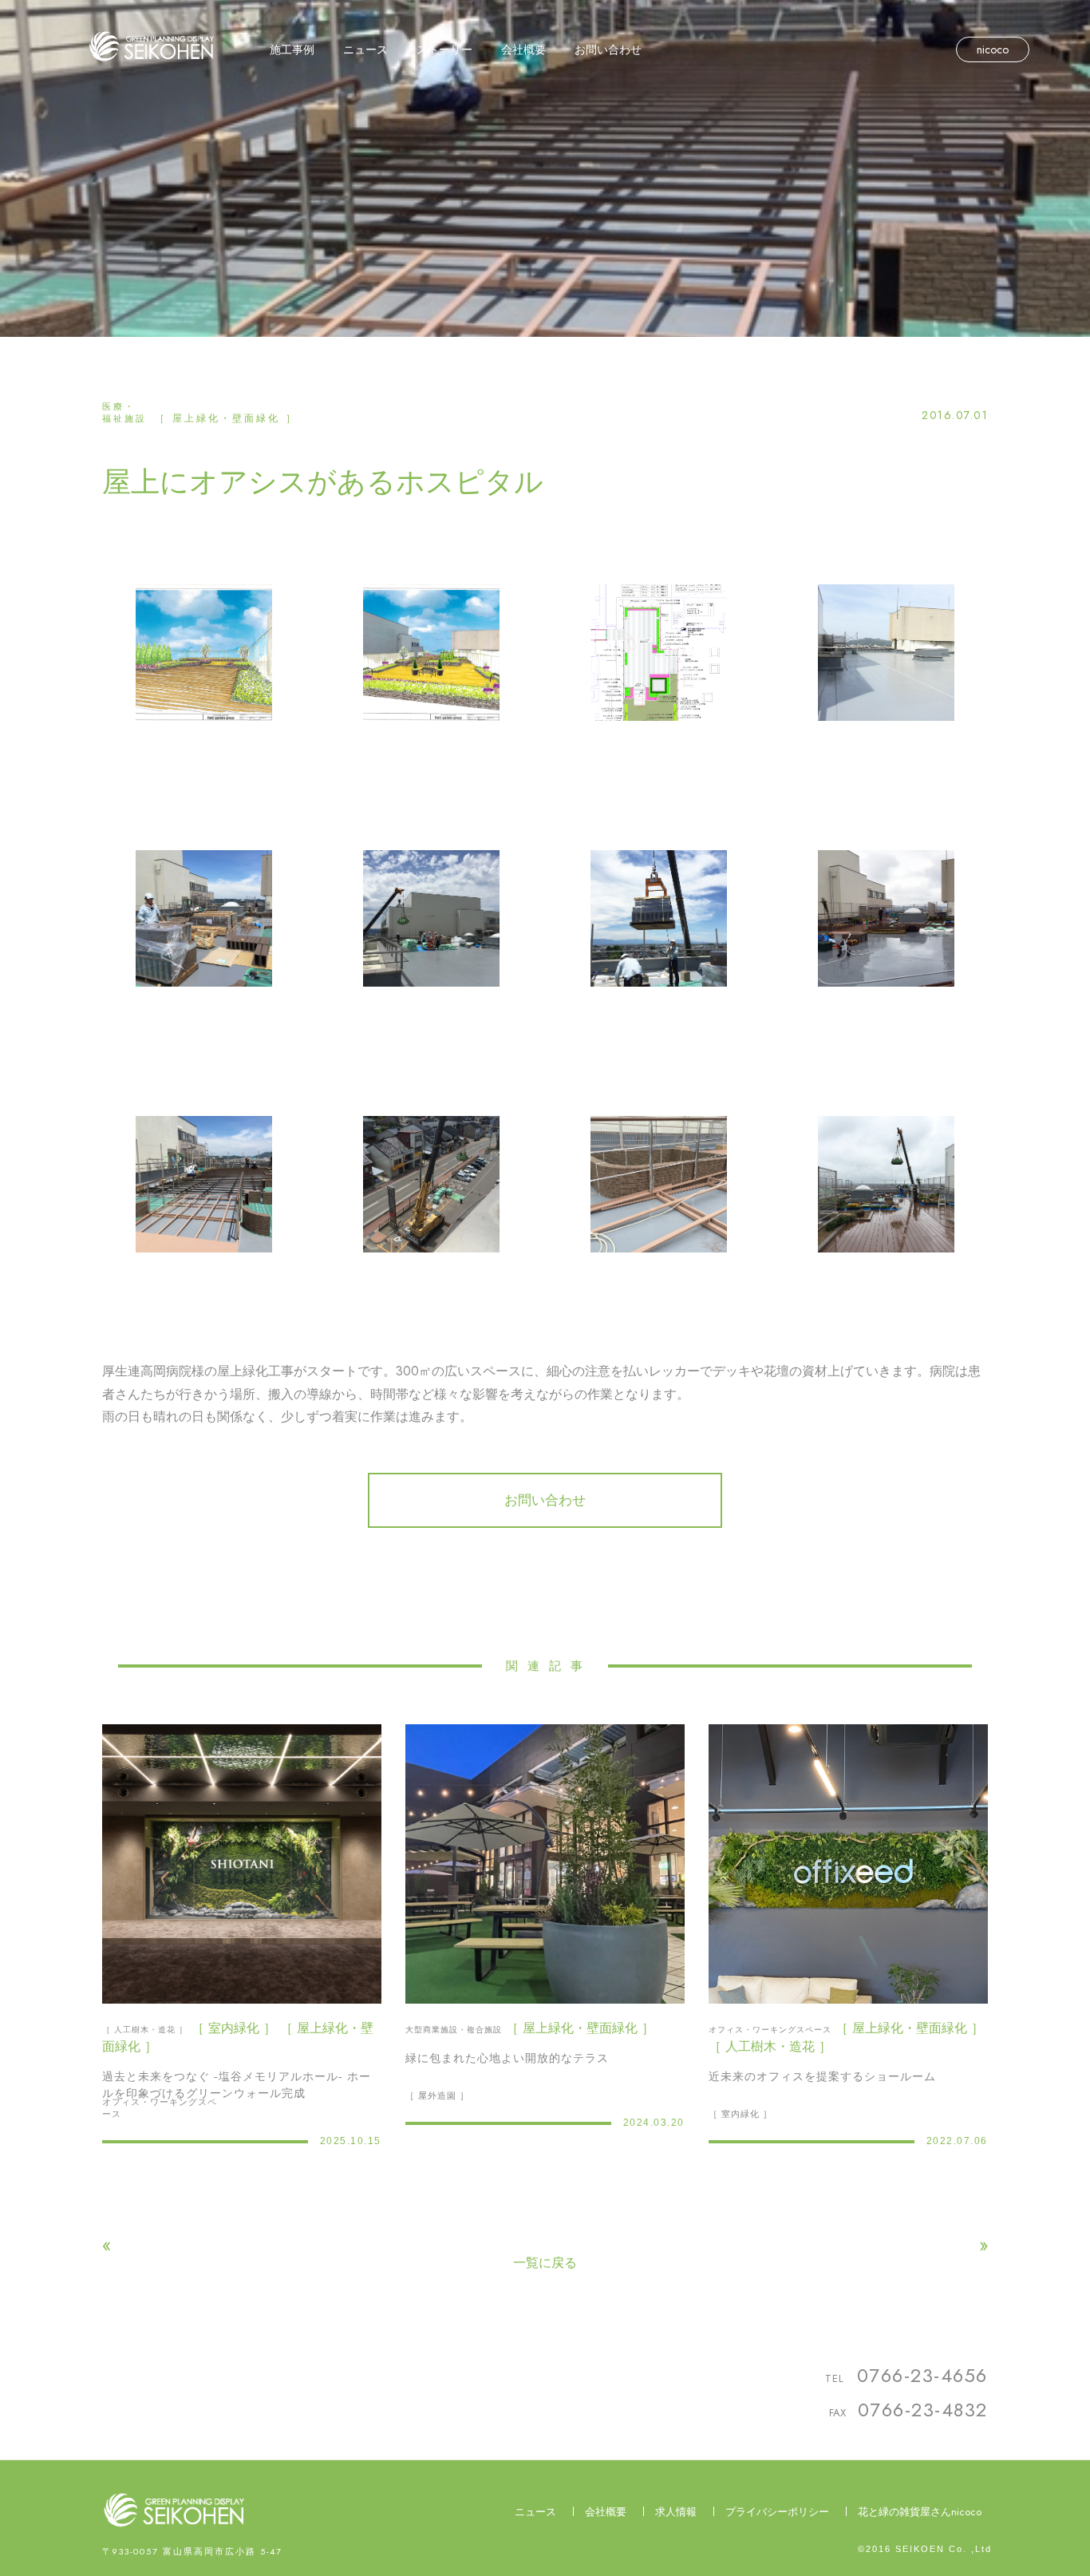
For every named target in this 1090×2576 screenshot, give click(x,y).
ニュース (535, 2512)
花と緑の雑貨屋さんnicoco (920, 2512)
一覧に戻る (545, 2263)
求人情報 (676, 2512)
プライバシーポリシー (777, 2512)
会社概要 (606, 2512)
